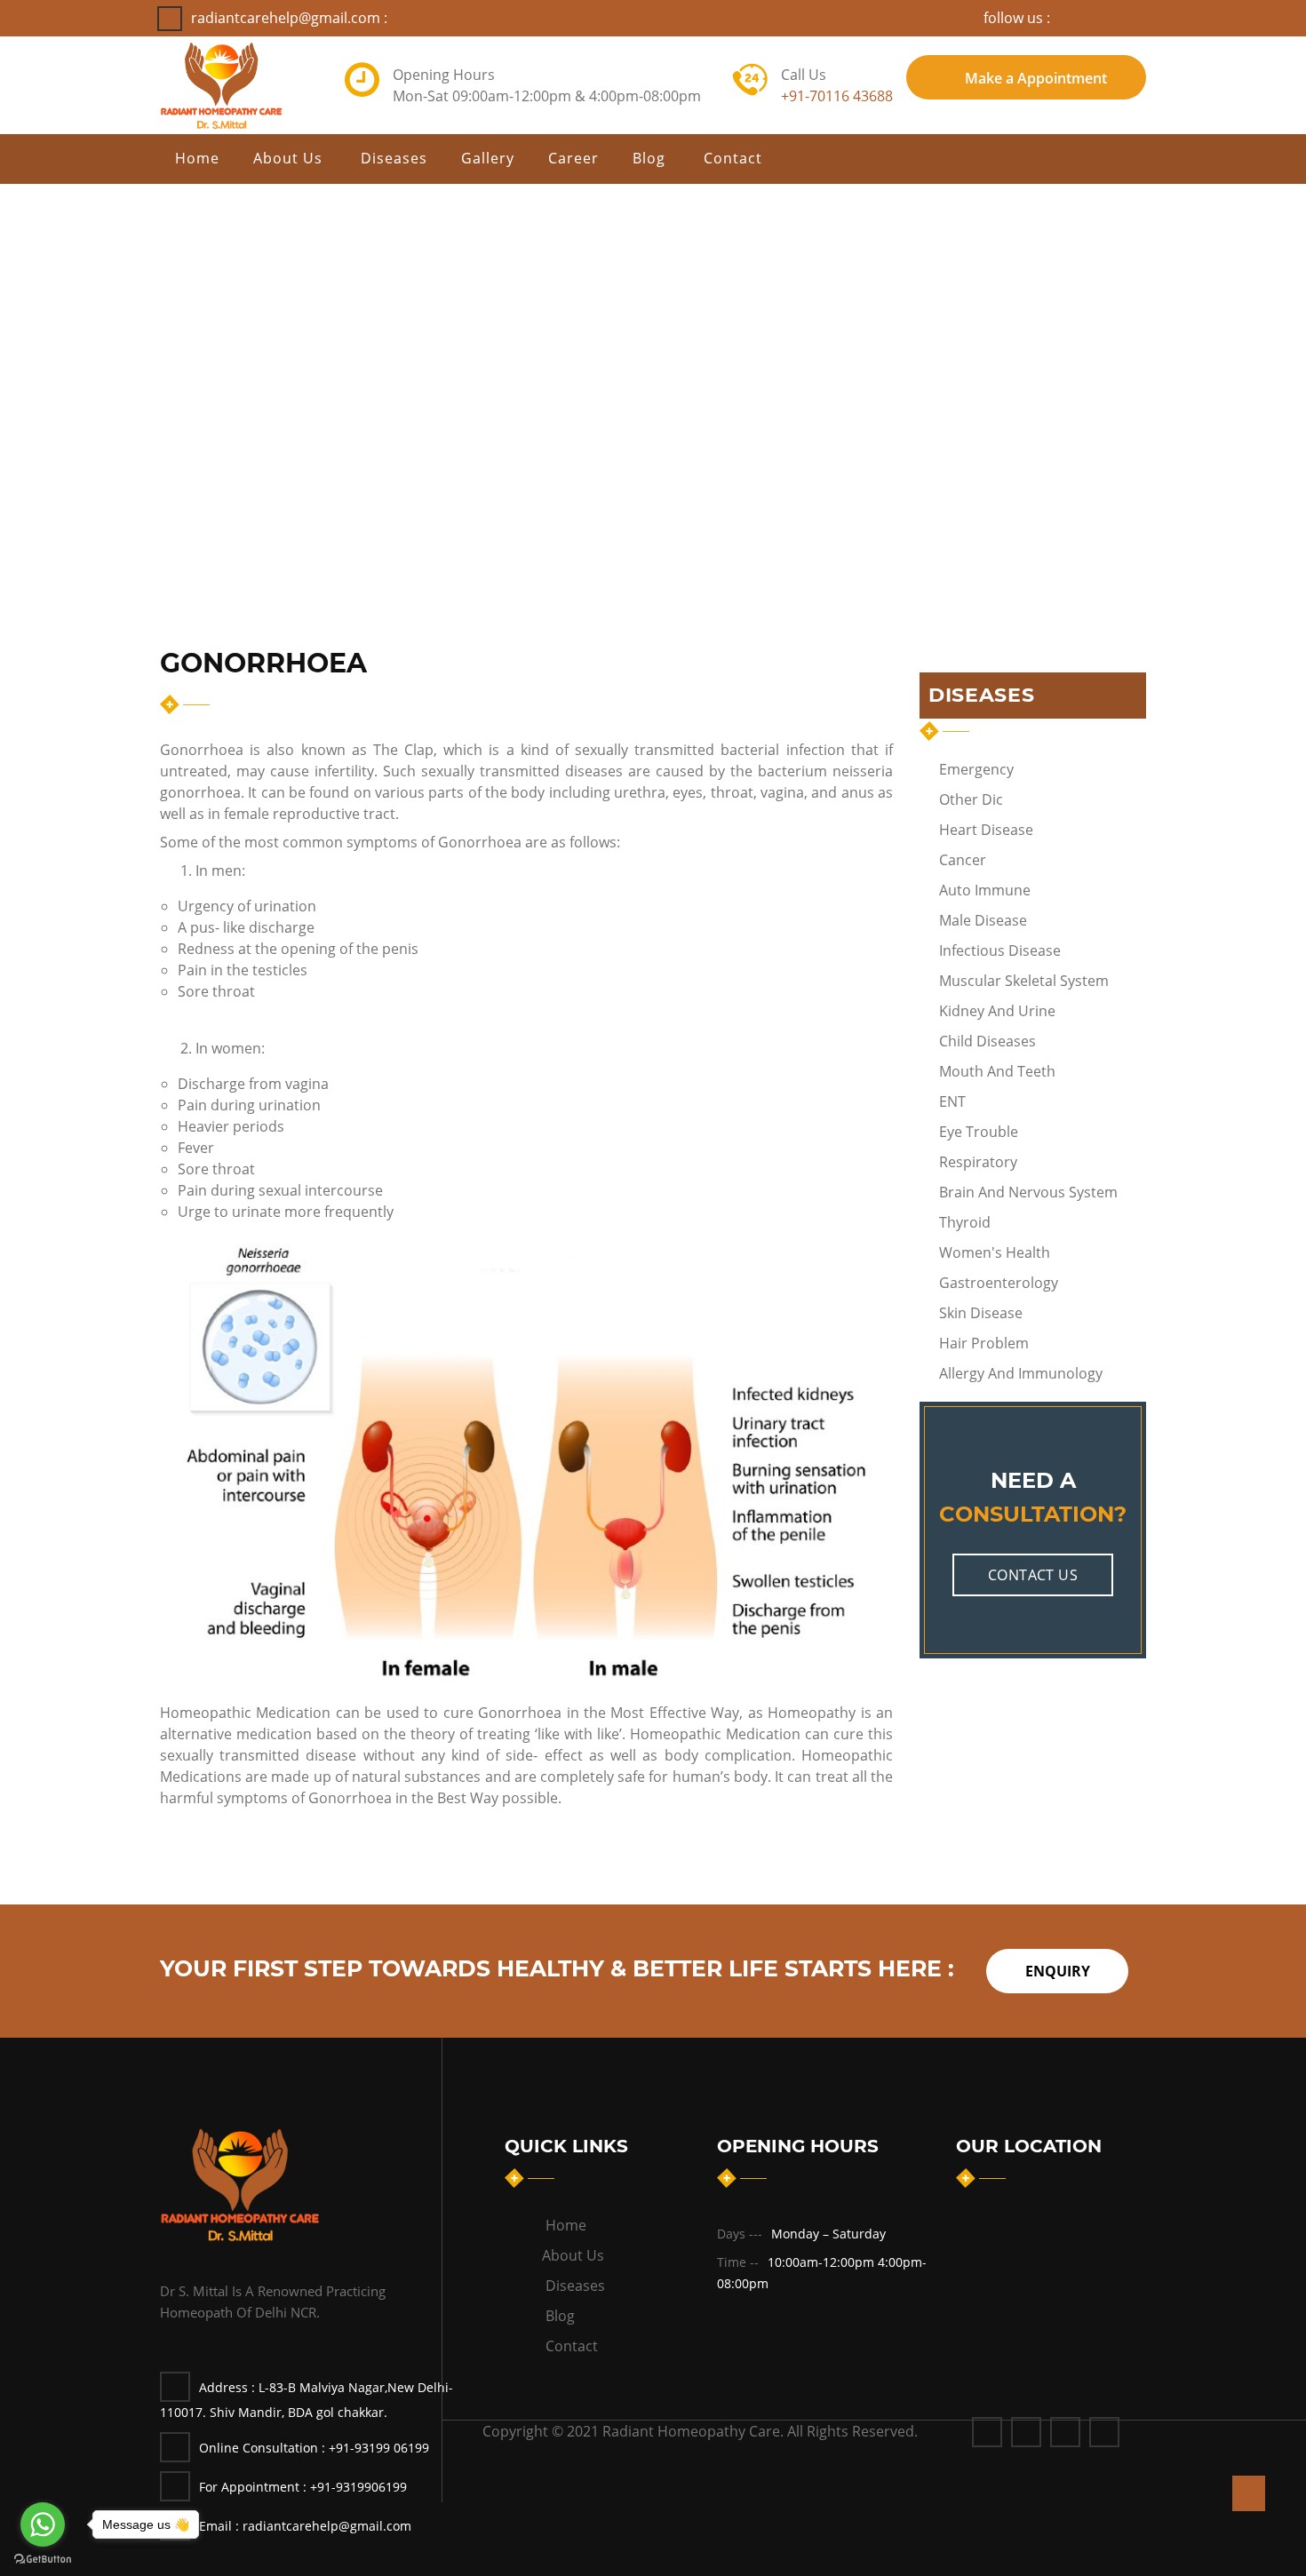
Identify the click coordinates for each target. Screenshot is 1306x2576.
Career (573, 158)
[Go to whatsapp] (43, 2524)
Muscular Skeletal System (1024, 981)
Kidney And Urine (997, 1011)
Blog (560, 2316)
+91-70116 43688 (837, 96)
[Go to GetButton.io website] (43, 2558)
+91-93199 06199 (379, 2448)
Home (197, 158)
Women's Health (995, 1252)
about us (290, 158)
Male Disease (983, 920)
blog (651, 158)
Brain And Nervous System (1028, 1192)
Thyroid (965, 1222)
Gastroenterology (999, 1283)
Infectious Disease (1000, 950)
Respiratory (978, 1162)
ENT (952, 1101)
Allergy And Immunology (1021, 1373)
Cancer (963, 860)
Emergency (976, 769)
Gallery (488, 158)
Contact (572, 2346)
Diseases (394, 158)
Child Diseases (987, 1041)
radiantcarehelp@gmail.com (305, 2526)
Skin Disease (981, 1313)
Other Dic (971, 799)
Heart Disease (986, 830)
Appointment (1036, 78)
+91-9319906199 (358, 2487)
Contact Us (1033, 1575)
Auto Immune (985, 890)
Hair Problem (984, 1343)
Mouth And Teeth (997, 1071)
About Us (575, 2255)
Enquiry (1058, 1971)
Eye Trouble (979, 1132)
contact (735, 158)
